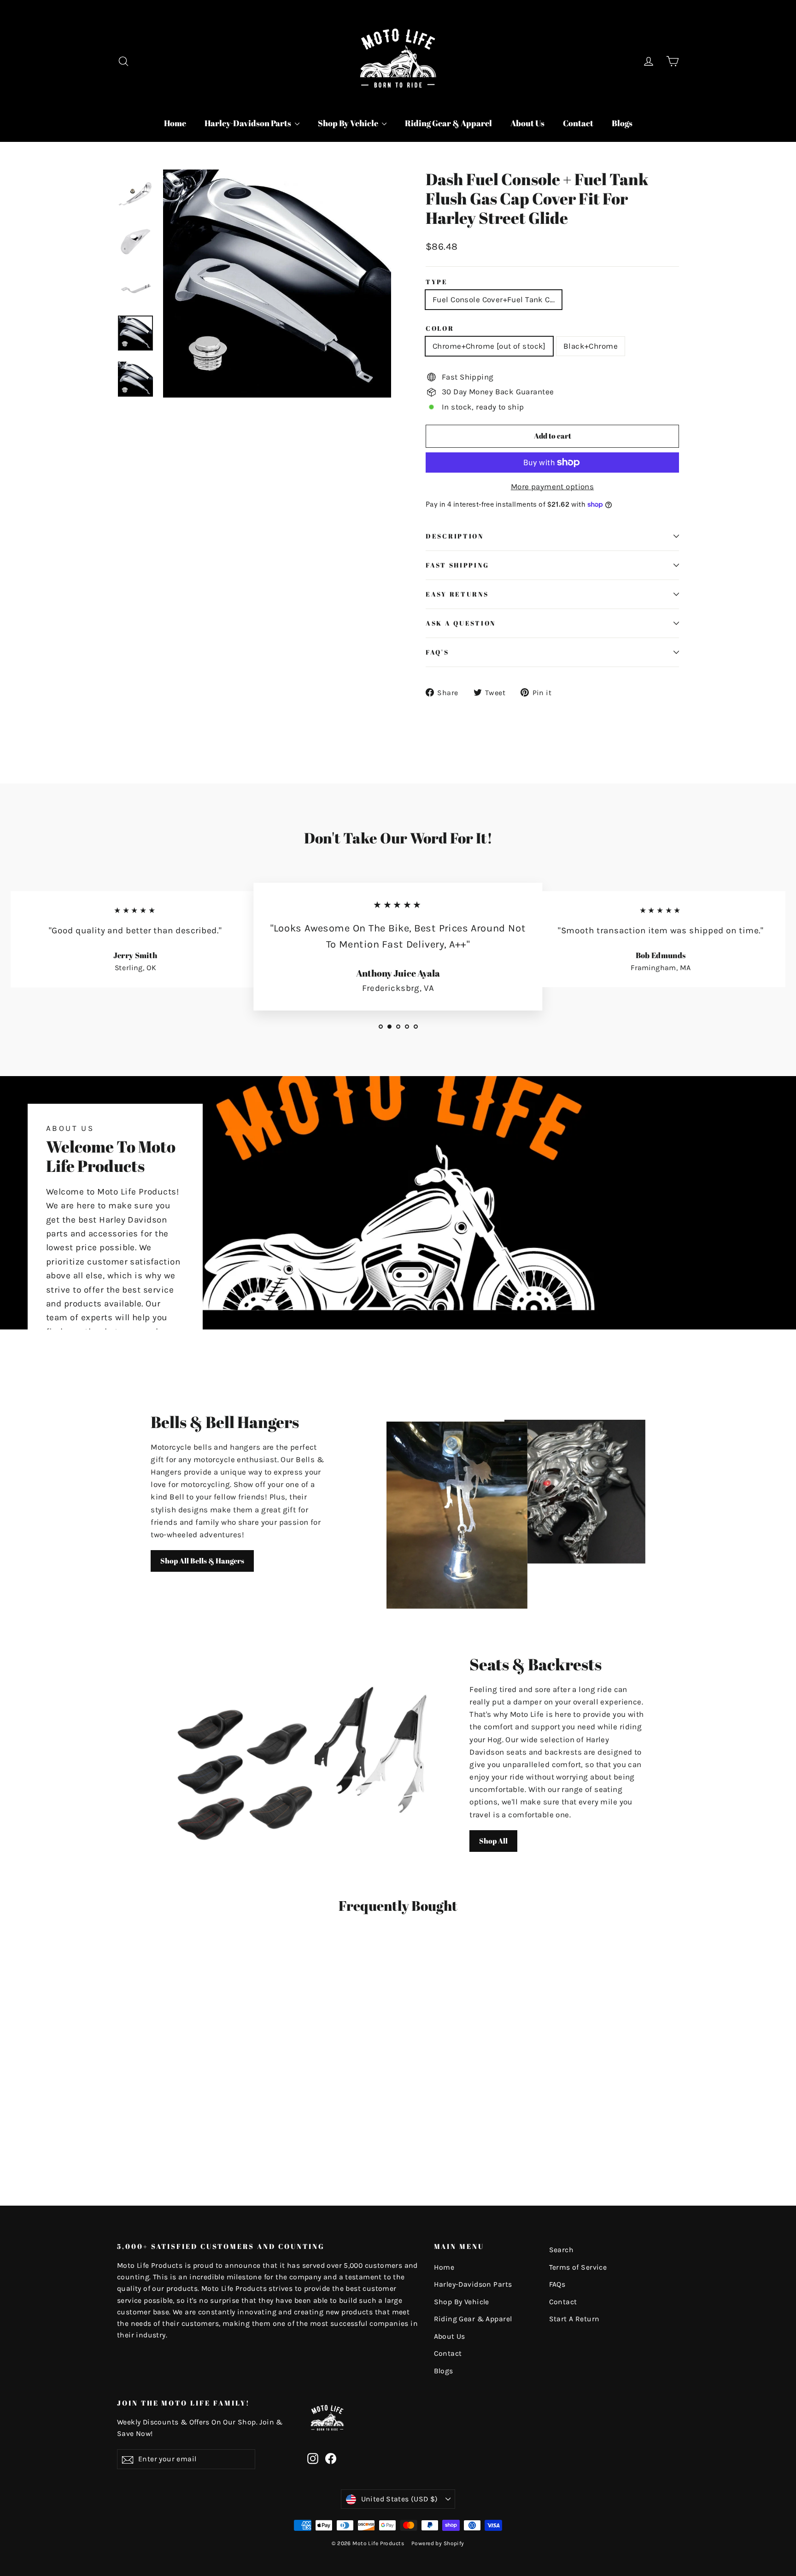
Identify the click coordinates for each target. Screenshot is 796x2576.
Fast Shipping (457, 565)
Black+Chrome (591, 346)
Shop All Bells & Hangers (202, 1561)
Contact (578, 123)
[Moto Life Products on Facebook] (331, 2458)
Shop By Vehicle (349, 123)
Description (455, 536)
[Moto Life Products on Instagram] (313, 2458)
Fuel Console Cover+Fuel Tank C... (494, 299)
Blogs (622, 123)
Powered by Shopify (438, 2543)
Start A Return (574, 2319)
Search (562, 2250)
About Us (527, 123)
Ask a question (461, 623)
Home (175, 123)
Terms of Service (578, 2267)
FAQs (557, 2284)
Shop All (493, 1841)
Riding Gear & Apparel (448, 123)
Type (437, 282)
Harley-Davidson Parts (249, 123)
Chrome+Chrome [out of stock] (489, 346)
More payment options (553, 486)
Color (440, 328)
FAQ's (437, 652)
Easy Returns (457, 594)
